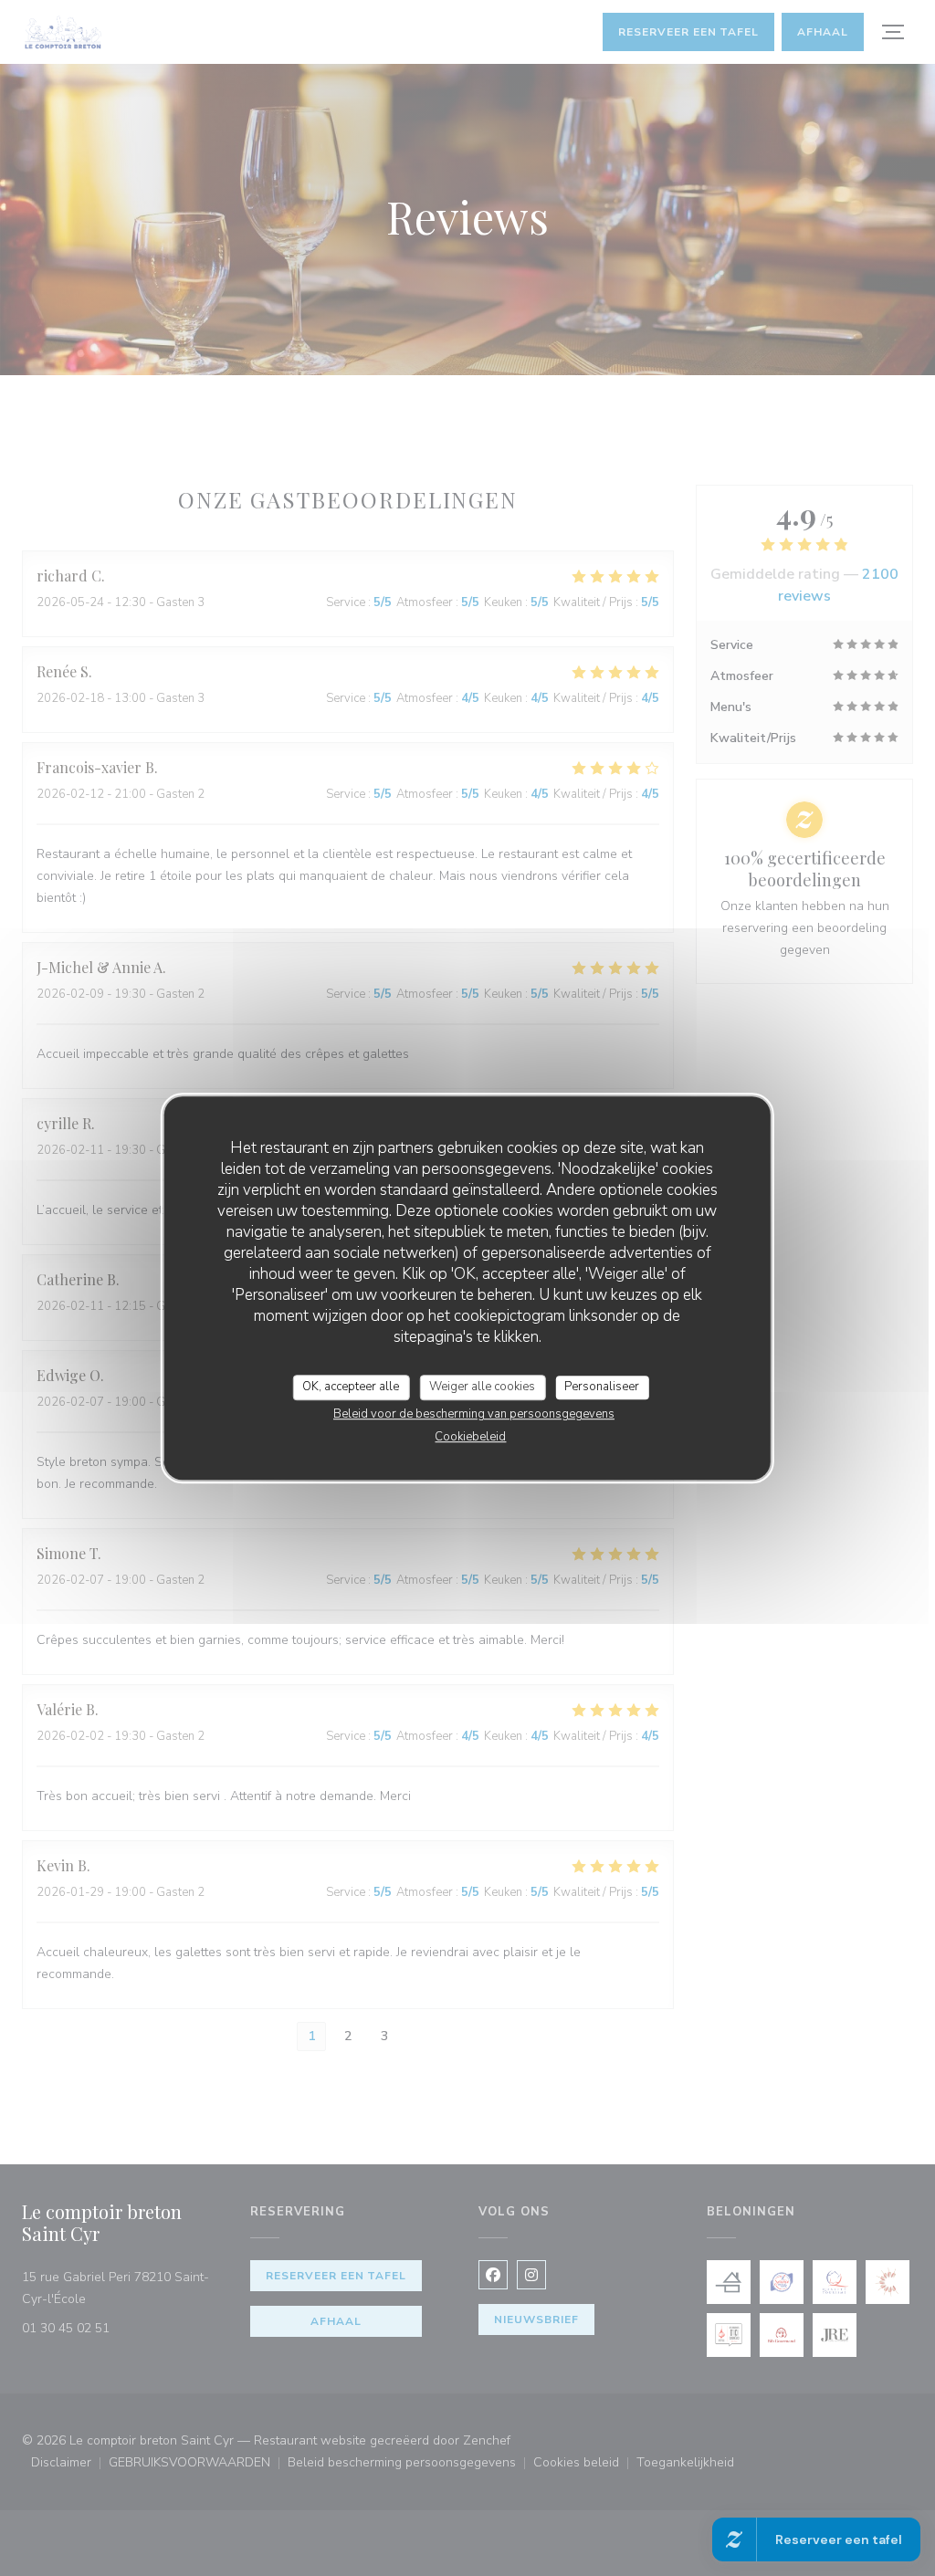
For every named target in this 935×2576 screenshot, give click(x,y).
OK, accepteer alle (351, 1387)
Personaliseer (602, 1387)
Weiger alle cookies (482, 1387)
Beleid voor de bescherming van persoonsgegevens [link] (474, 1414)
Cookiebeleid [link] (470, 1437)
